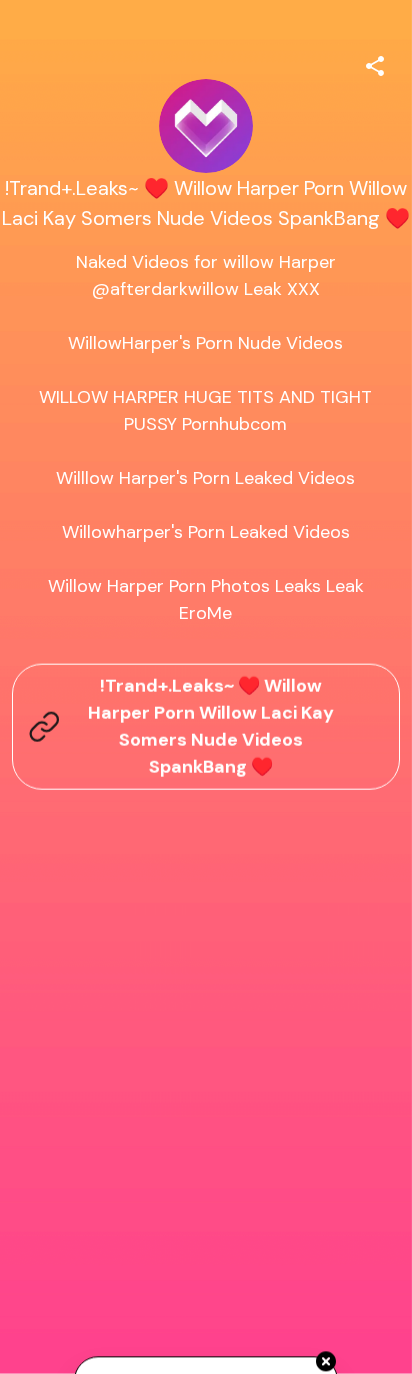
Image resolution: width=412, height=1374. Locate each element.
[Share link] (375, 63)
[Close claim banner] (326, 1362)
